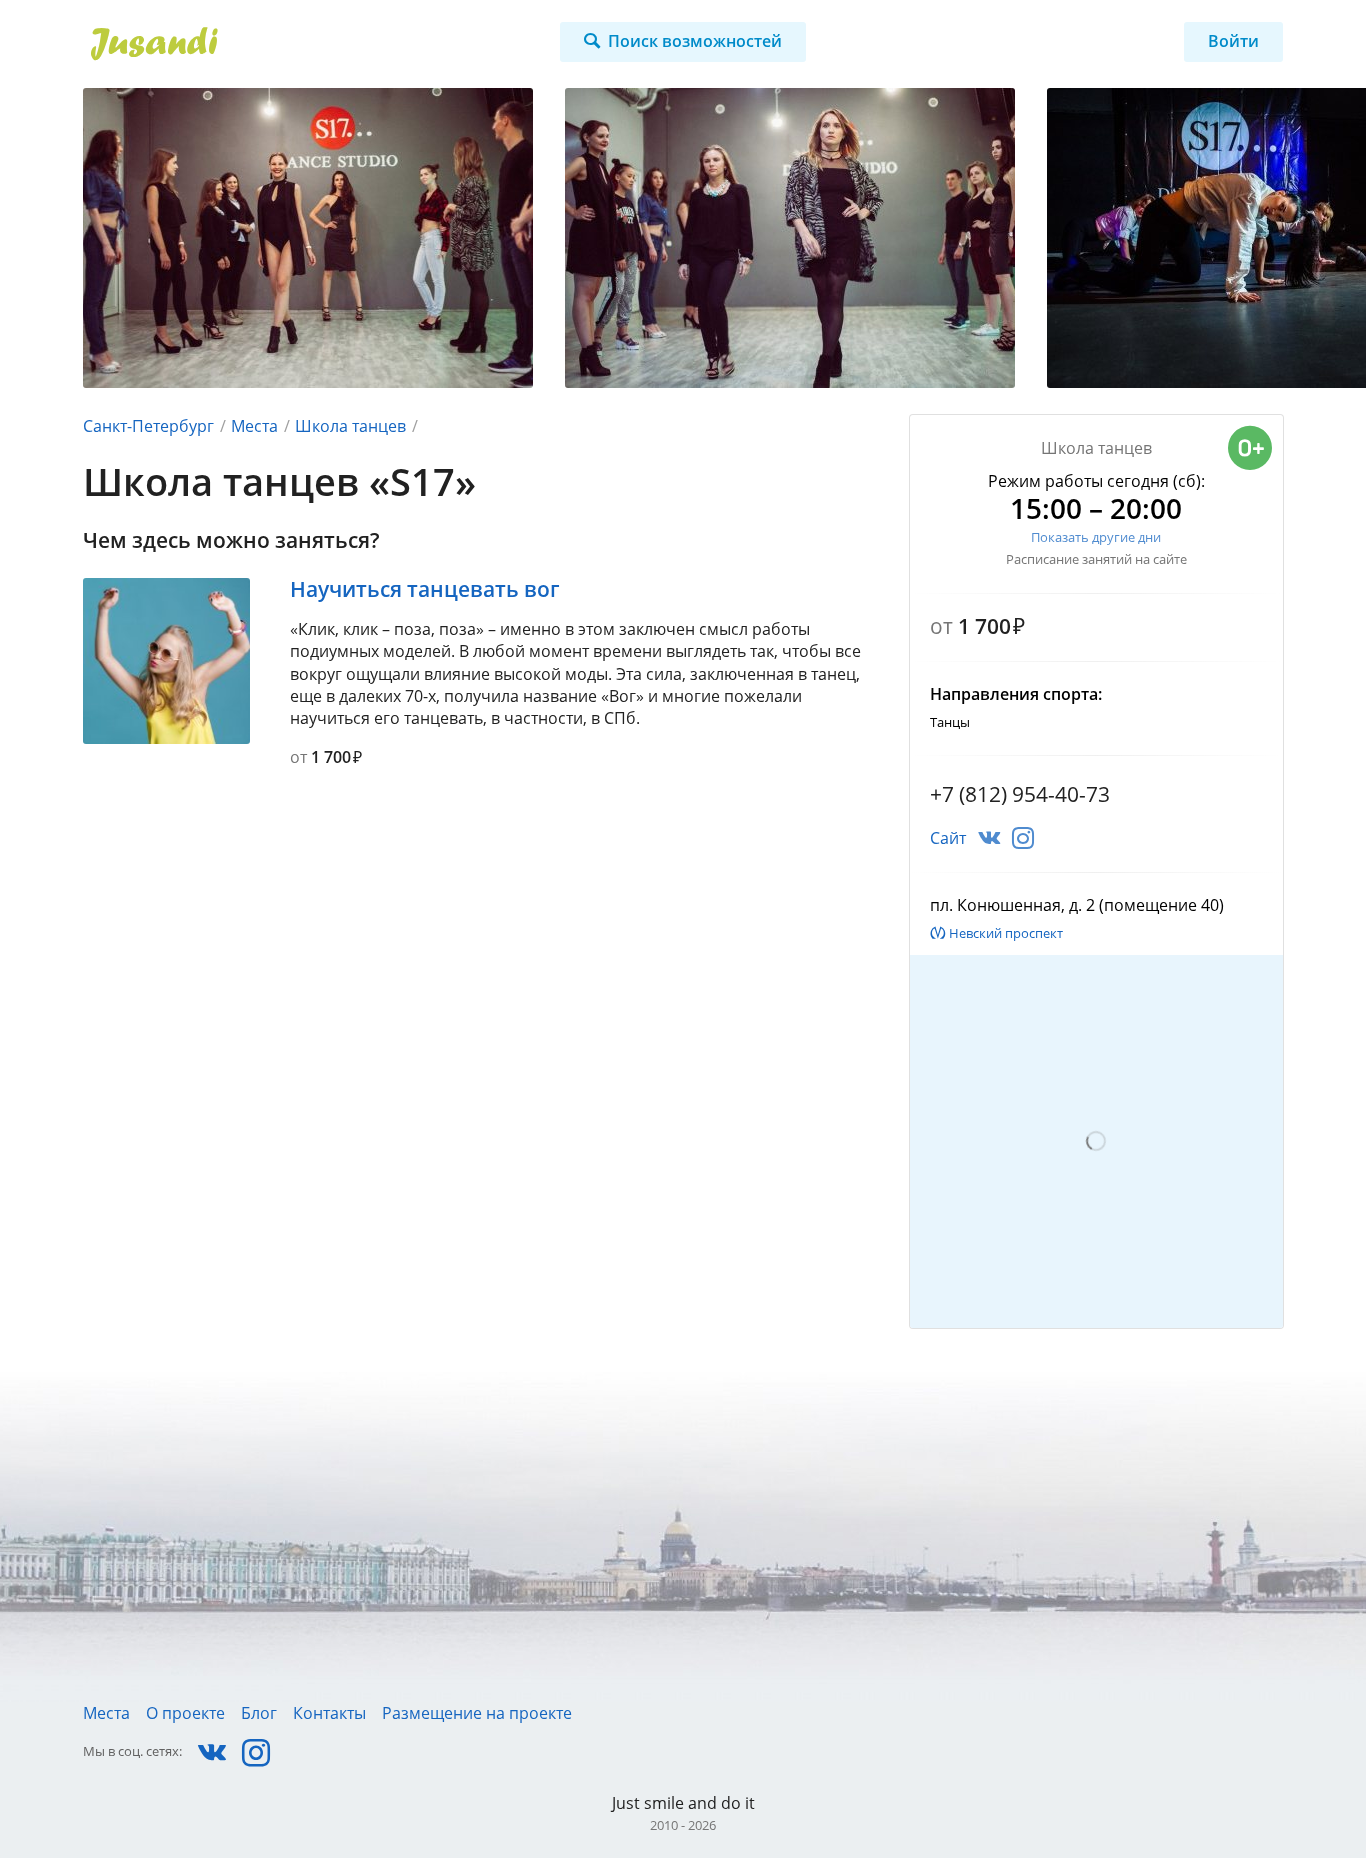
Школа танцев (350, 426)
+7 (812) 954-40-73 (1020, 794)
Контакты (329, 1713)
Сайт (948, 838)
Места (254, 426)
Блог (259, 1713)
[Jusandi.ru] (269, 44)
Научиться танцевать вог (425, 589)
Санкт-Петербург (148, 426)
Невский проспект (1006, 933)
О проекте (185, 1713)
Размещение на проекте (477, 1713)
